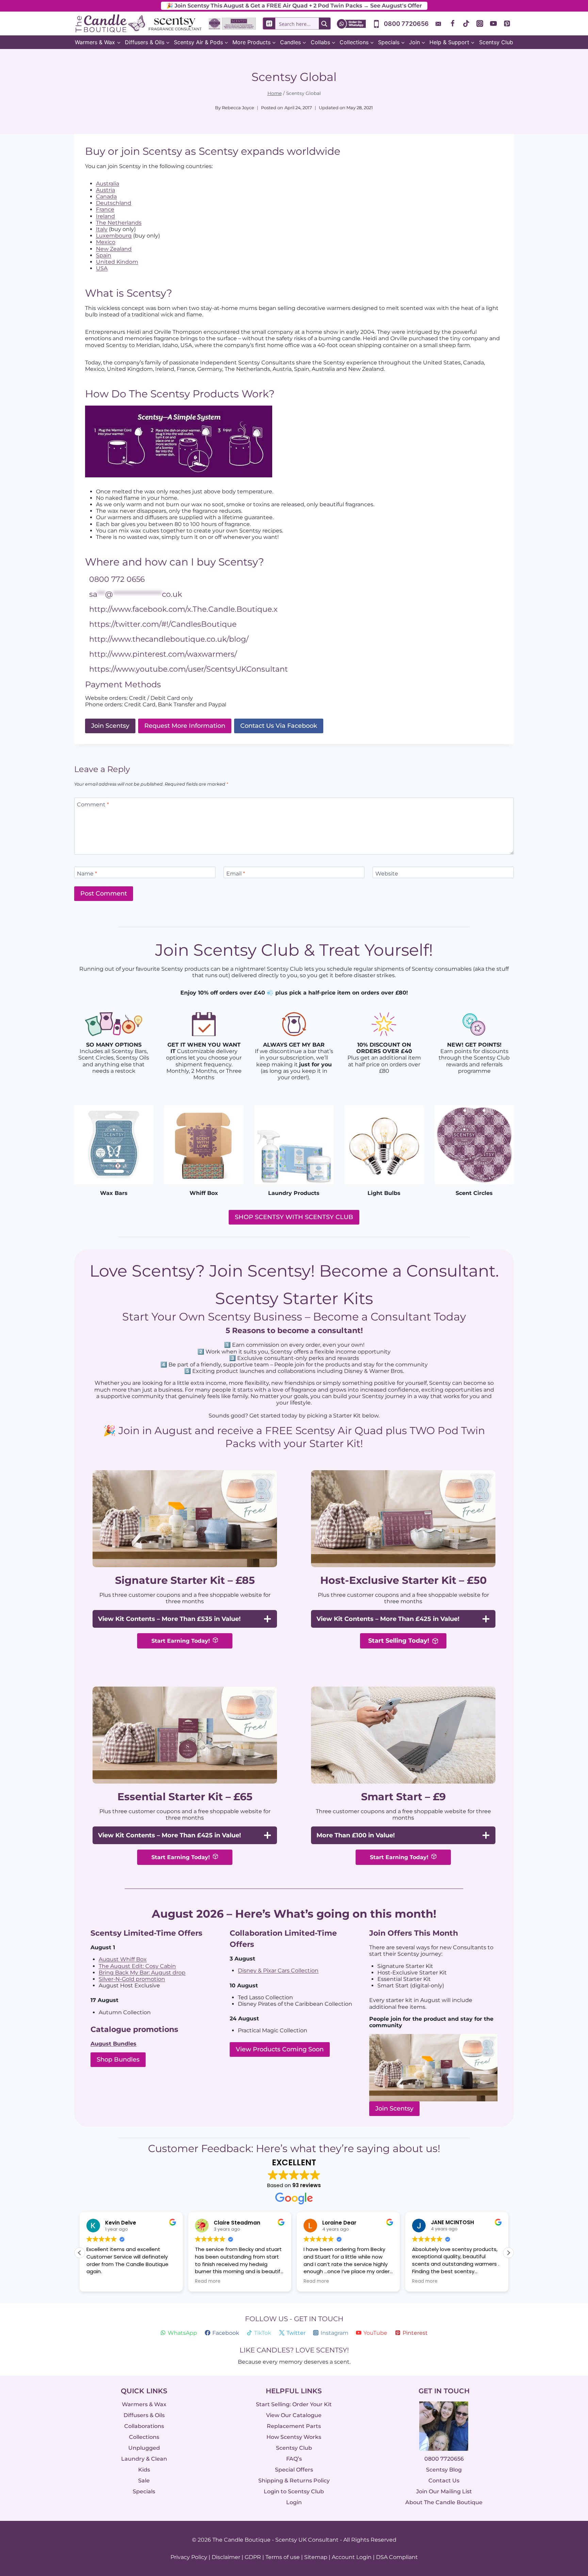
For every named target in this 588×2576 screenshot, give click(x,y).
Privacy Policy (189, 2557)
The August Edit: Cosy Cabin (137, 1966)
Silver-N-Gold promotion (132, 1979)
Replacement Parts (294, 2426)
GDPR (253, 2557)
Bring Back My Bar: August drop (142, 1973)
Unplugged (144, 2448)
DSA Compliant (397, 2557)
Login (294, 2502)
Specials (144, 2491)
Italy (102, 229)
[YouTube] (493, 23)
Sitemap (316, 2557)
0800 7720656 (444, 2459)
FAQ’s (294, 2459)
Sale (144, 2481)
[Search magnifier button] (325, 23)
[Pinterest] (507, 23)
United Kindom (117, 262)
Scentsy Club (496, 42)
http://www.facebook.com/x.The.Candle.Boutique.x (183, 609)
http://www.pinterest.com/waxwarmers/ (163, 654)
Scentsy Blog (444, 2470)
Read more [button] (208, 2281)
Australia (108, 184)
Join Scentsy (394, 2109)
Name (87, 874)
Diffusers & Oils (144, 2415)
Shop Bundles (118, 2060)
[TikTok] (466, 23)
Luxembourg (114, 236)
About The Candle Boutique (444, 2502)
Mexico (106, 242)
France (105, 209)
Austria (105, 190)
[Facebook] (453, 23)
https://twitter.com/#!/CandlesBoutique (163, 624)
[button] (508, 2253)
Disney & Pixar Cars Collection (278, 1971)
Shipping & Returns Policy (294, 2481)
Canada (106, 196)
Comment (93, 804)
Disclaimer (226, 2557)
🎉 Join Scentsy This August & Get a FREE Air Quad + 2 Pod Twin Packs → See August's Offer (294, 6)
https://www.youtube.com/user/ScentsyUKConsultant (189, 669)
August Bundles (113, 2044)
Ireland (105, 216)
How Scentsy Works (294, 2437)
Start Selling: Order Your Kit (294, 2404)
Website (387, 874)
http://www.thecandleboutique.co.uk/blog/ (169, 639)
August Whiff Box (123, 1959)
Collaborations (144, 2426)
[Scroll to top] (568, 2496)
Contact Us (444, 2481)
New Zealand (114, 249)
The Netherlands (119, 223)
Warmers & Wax (144, 2404)
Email (236, 874)
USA (102, 268)
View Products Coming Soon (280, 2049)
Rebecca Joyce (238, 108)
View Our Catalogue (294, 2415)
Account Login (352, 2557)
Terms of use (283, 2557)
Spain (104, 255)
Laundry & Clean (144, 2459)
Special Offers (294, 2470)
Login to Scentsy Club (294, 2491)
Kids (144, 2470)
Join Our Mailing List (444, 2491)
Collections (144, 2437)
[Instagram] (480, 23)
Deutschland (114, 203)
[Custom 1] (439, 23)
